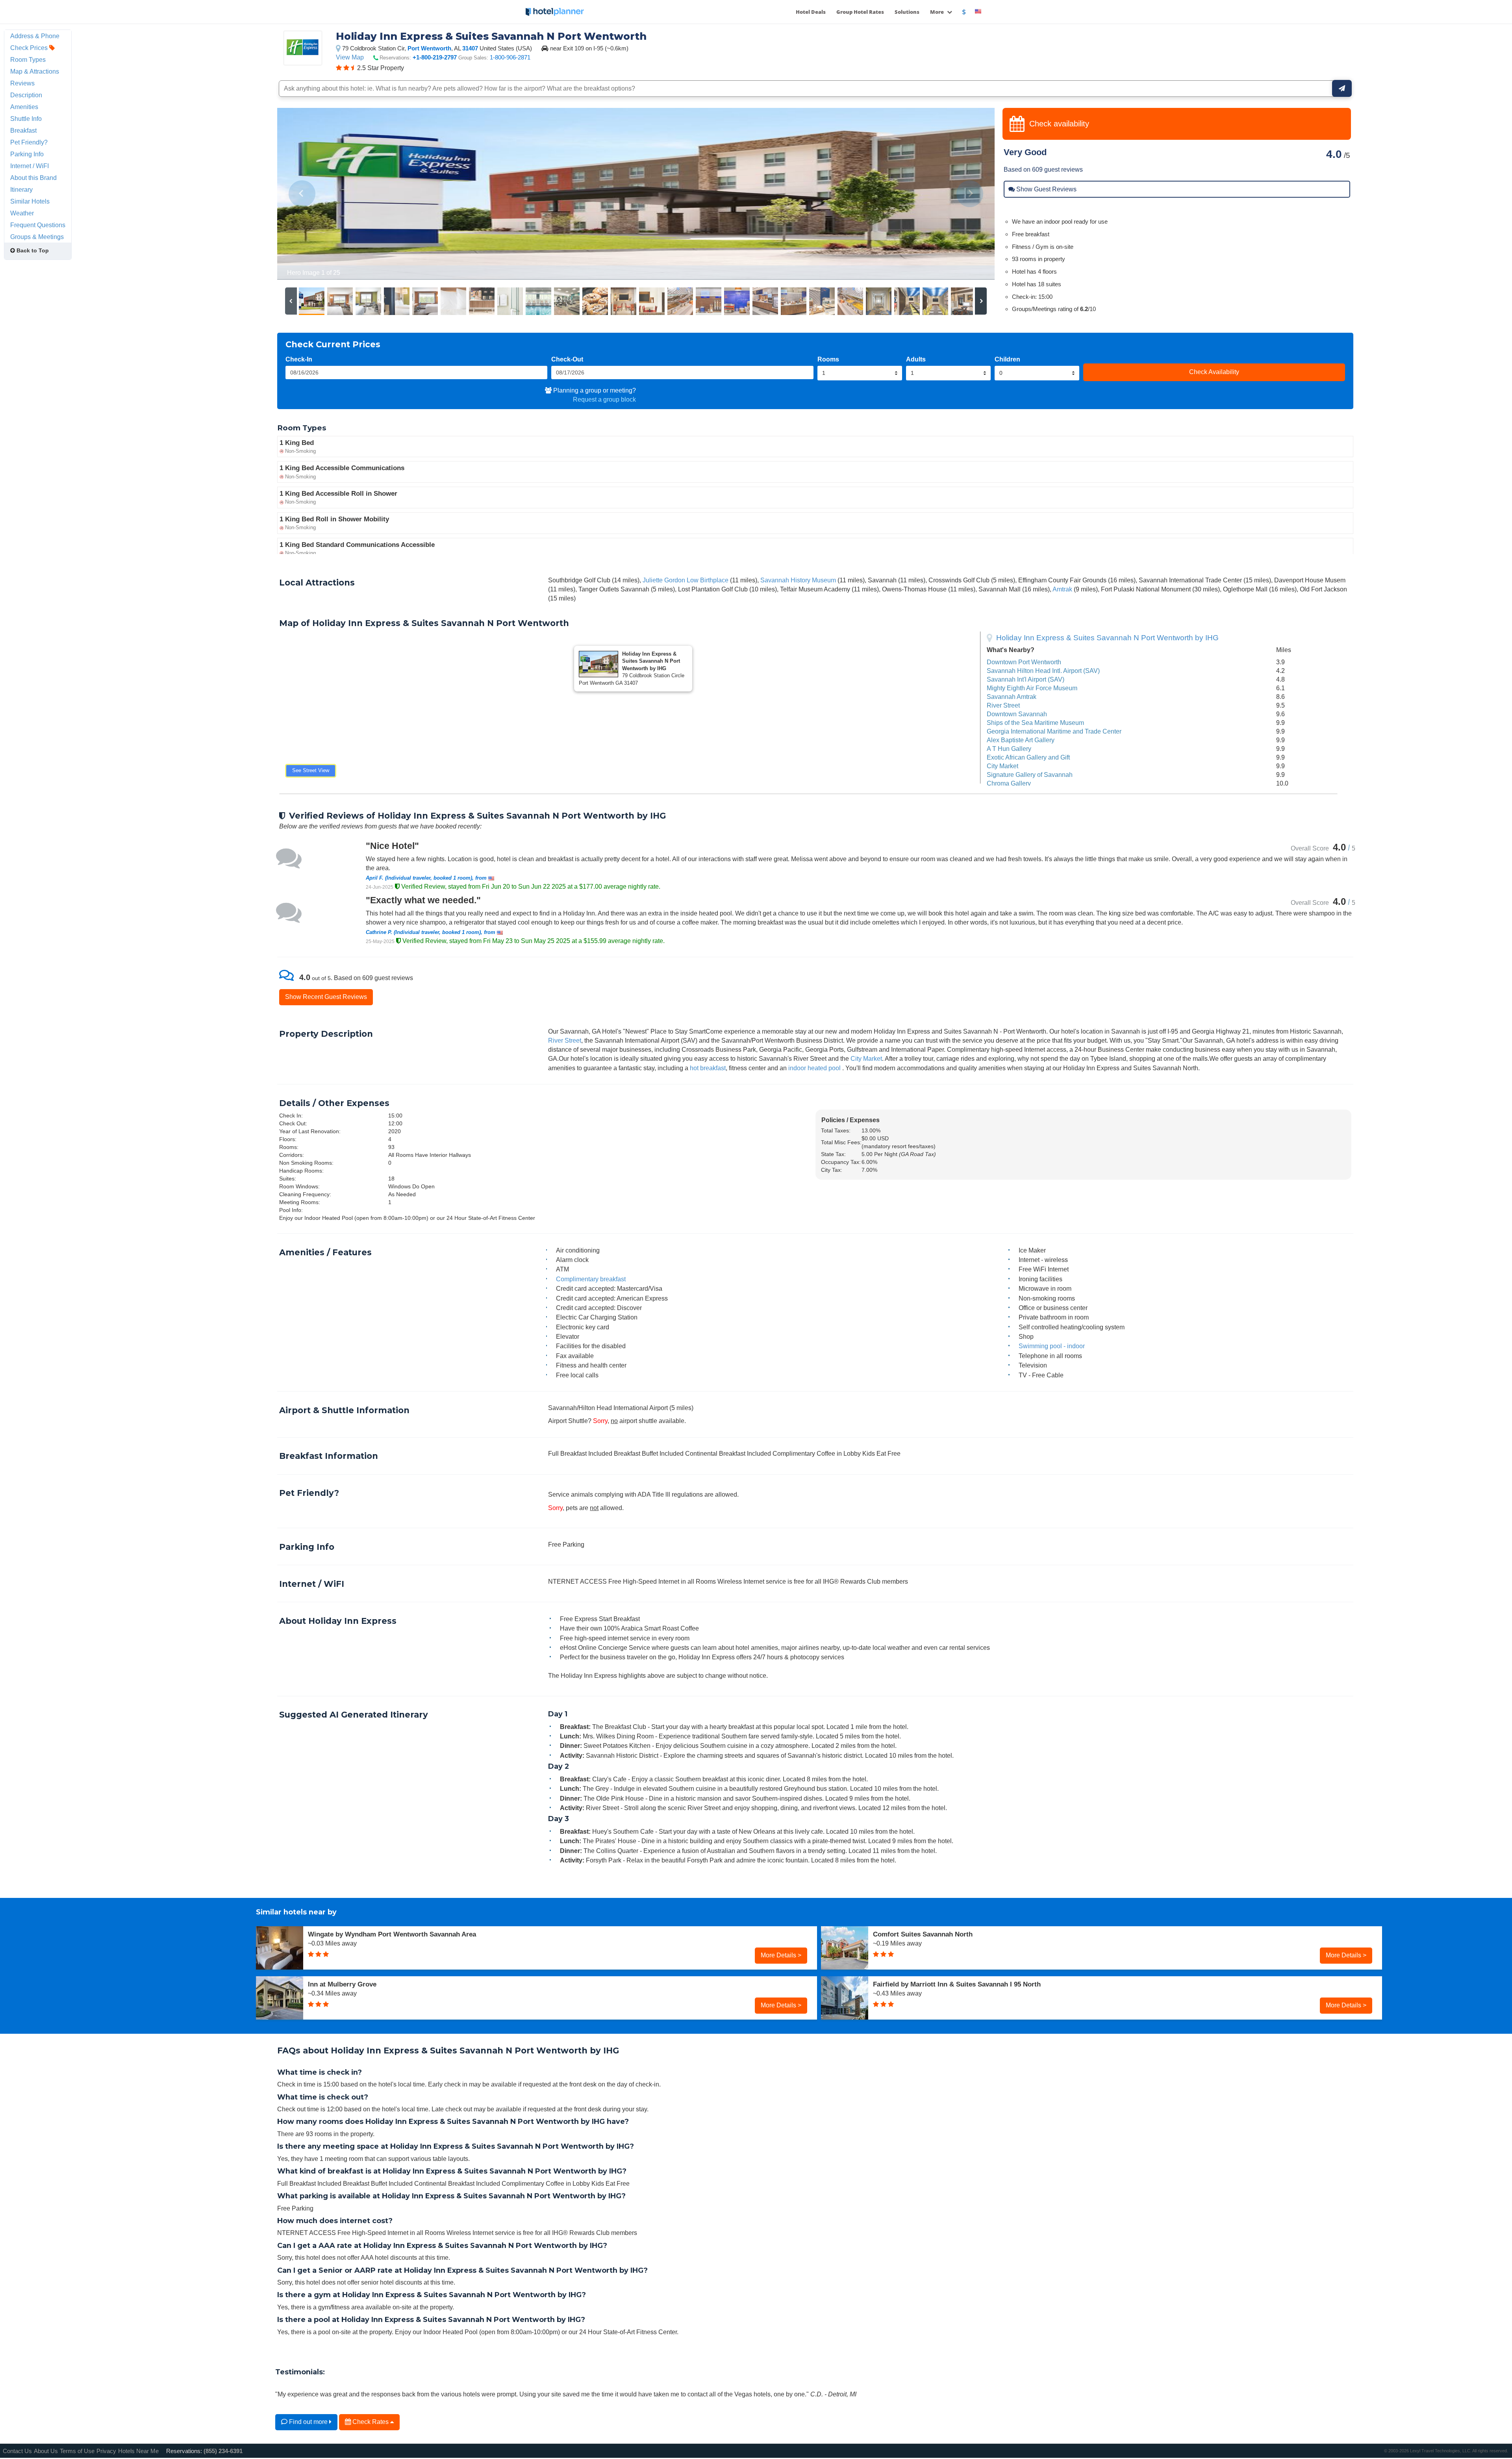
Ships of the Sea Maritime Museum (1035, 723)
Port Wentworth (429, 48)
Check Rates (371, 2422)
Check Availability (1214, 372)
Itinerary (21, 189)
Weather (22, 213)
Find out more (308, 2422)
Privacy (106, 2451)
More (938, 12)
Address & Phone (35, 36)
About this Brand (33, 178)
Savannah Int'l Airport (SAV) (1026, 679)
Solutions (907, 12)
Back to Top (32, 250)
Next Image (970, 194)
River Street (1003, 705)
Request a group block (604, 399)
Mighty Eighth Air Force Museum (1032, 688)
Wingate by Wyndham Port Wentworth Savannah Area (392, 1934)
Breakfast (23, 130)
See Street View (311, 770)
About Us (46, 2451)
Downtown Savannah (1017, 714)
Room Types (28, 59)
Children (1007, 359)
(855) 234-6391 (223, 2451)
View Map (350, 57)
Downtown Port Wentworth (1024, 662)
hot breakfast (708, 1068)
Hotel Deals (811, 12)
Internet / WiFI (30, 166)
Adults (916, 359)
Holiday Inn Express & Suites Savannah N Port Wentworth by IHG (1107, 638)
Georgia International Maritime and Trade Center (1054, 731)
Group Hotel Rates (860, 12)
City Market (1002, 766)
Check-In (299, 359)
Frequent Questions (38, 225)
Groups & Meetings (37, 237)
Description (26, 95)
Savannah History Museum (798, 580)
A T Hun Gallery (1009, 749)
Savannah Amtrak (1012, 697)
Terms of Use (77, 2451)
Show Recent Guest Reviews (326, 997)
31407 (470, 48)
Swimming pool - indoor (1052, 1346)
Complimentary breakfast (591, 1279)
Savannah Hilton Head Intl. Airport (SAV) (1043, 671)
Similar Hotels (30, 201)
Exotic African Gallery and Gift (1028, 757)
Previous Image (302, 194)
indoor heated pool (814, 1068)
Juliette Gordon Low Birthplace (686, 580)
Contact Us (17, 2451)
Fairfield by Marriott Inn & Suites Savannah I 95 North (957, 1984)
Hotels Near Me (138, 2451)
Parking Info (27, 154)
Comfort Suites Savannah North (923, 1934)
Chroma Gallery (1009, 783)
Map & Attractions (35, 71)
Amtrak (1062, 589)
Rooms (828, 359)
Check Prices (30, 48)
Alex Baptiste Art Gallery (1021, 740)
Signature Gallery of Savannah (1030, 775)
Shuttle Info (26, 119)
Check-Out (567, 359)
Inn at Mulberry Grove (342, 1984)
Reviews (22, 83)
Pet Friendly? (29, 142)
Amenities (24, 107)
